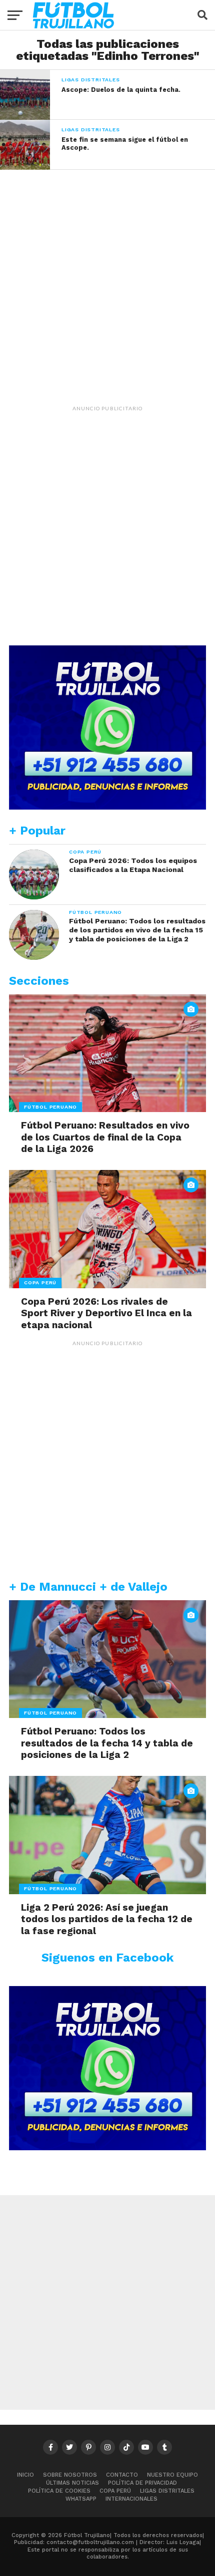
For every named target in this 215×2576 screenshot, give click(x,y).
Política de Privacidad (142, 2483)
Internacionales (131, 2499)
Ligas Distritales (167, 2491)
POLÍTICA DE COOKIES (59, 2491)
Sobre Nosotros (70, 2475)
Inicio (25, 2475)
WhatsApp (81, 2499)
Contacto (122, 2475)
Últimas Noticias (72, 2483)
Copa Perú (115, 2491)
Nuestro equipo (172, 2475)
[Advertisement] (107, 277)
